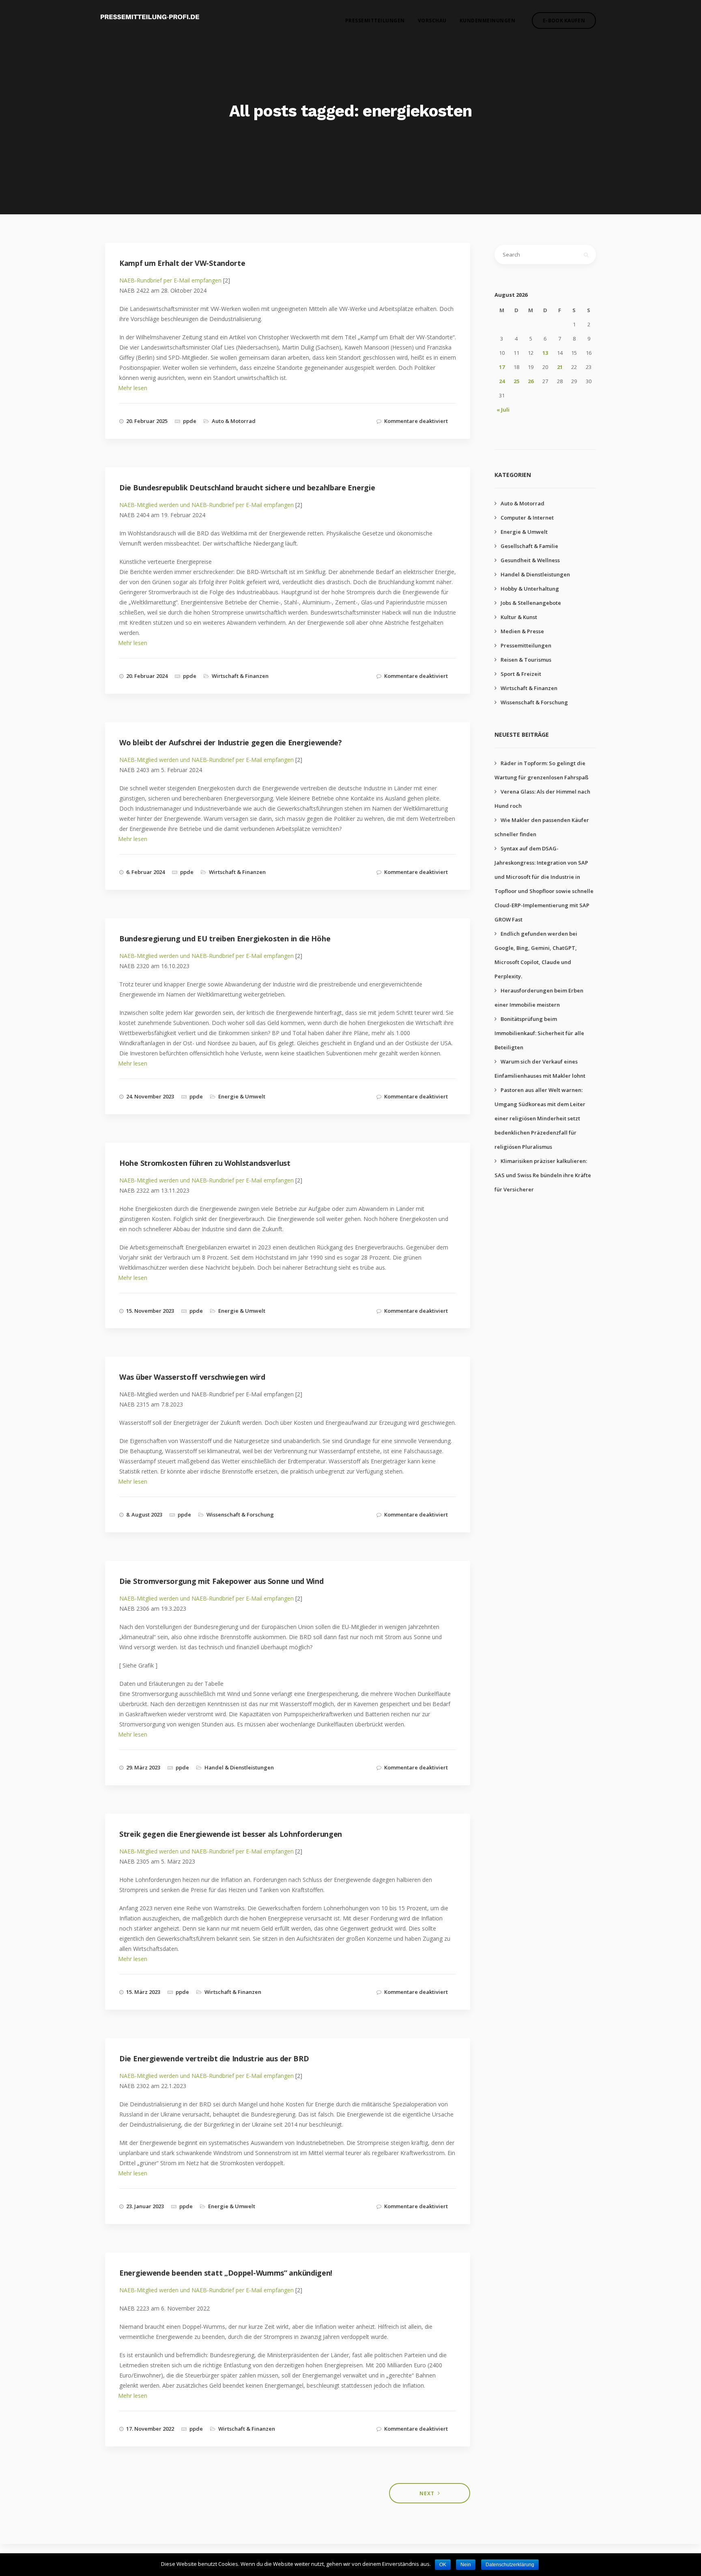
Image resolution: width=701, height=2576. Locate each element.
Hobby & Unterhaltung (530, 589)
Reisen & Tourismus (526, 660)
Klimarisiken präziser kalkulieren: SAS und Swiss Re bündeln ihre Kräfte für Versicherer (543, 1175)
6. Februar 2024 (145, 872)
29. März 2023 (143, 1767)
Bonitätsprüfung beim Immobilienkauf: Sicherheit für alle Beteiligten (539, 1033)
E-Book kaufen (564, 20)
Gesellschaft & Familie (529, 546)
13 (545, 353)
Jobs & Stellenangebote (531, 603)
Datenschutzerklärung (510, 2565)
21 (560, 367)
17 (502, 367)
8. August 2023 (144, 1515)
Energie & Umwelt (242, 1096)
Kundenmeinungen (488, 20)
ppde (190, 421)
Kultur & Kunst (519, 617)
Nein (466, 2565)
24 (502, 381)
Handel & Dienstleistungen (239, 1767)
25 (516, 381)
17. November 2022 (150, 2429)
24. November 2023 (150, 1096)
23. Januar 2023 (145, 2206)
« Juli (503, 410)
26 (531, 381)
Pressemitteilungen (375, 20)
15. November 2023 (150, 1311)
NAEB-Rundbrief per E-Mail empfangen (170, 280)
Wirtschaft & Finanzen (240, 676)
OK (443, 2565)
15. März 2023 (143, 1992)
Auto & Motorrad (234, 421)
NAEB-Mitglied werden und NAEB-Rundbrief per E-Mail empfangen (206, 505)
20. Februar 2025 (147, 421)
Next (427, 2493)
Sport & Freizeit (521, 674)
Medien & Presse (522, 631)
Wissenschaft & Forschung (240, 1515)
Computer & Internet (527, 518)
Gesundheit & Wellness (530, 560)
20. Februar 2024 (147, 676)
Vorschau (432, 20)
